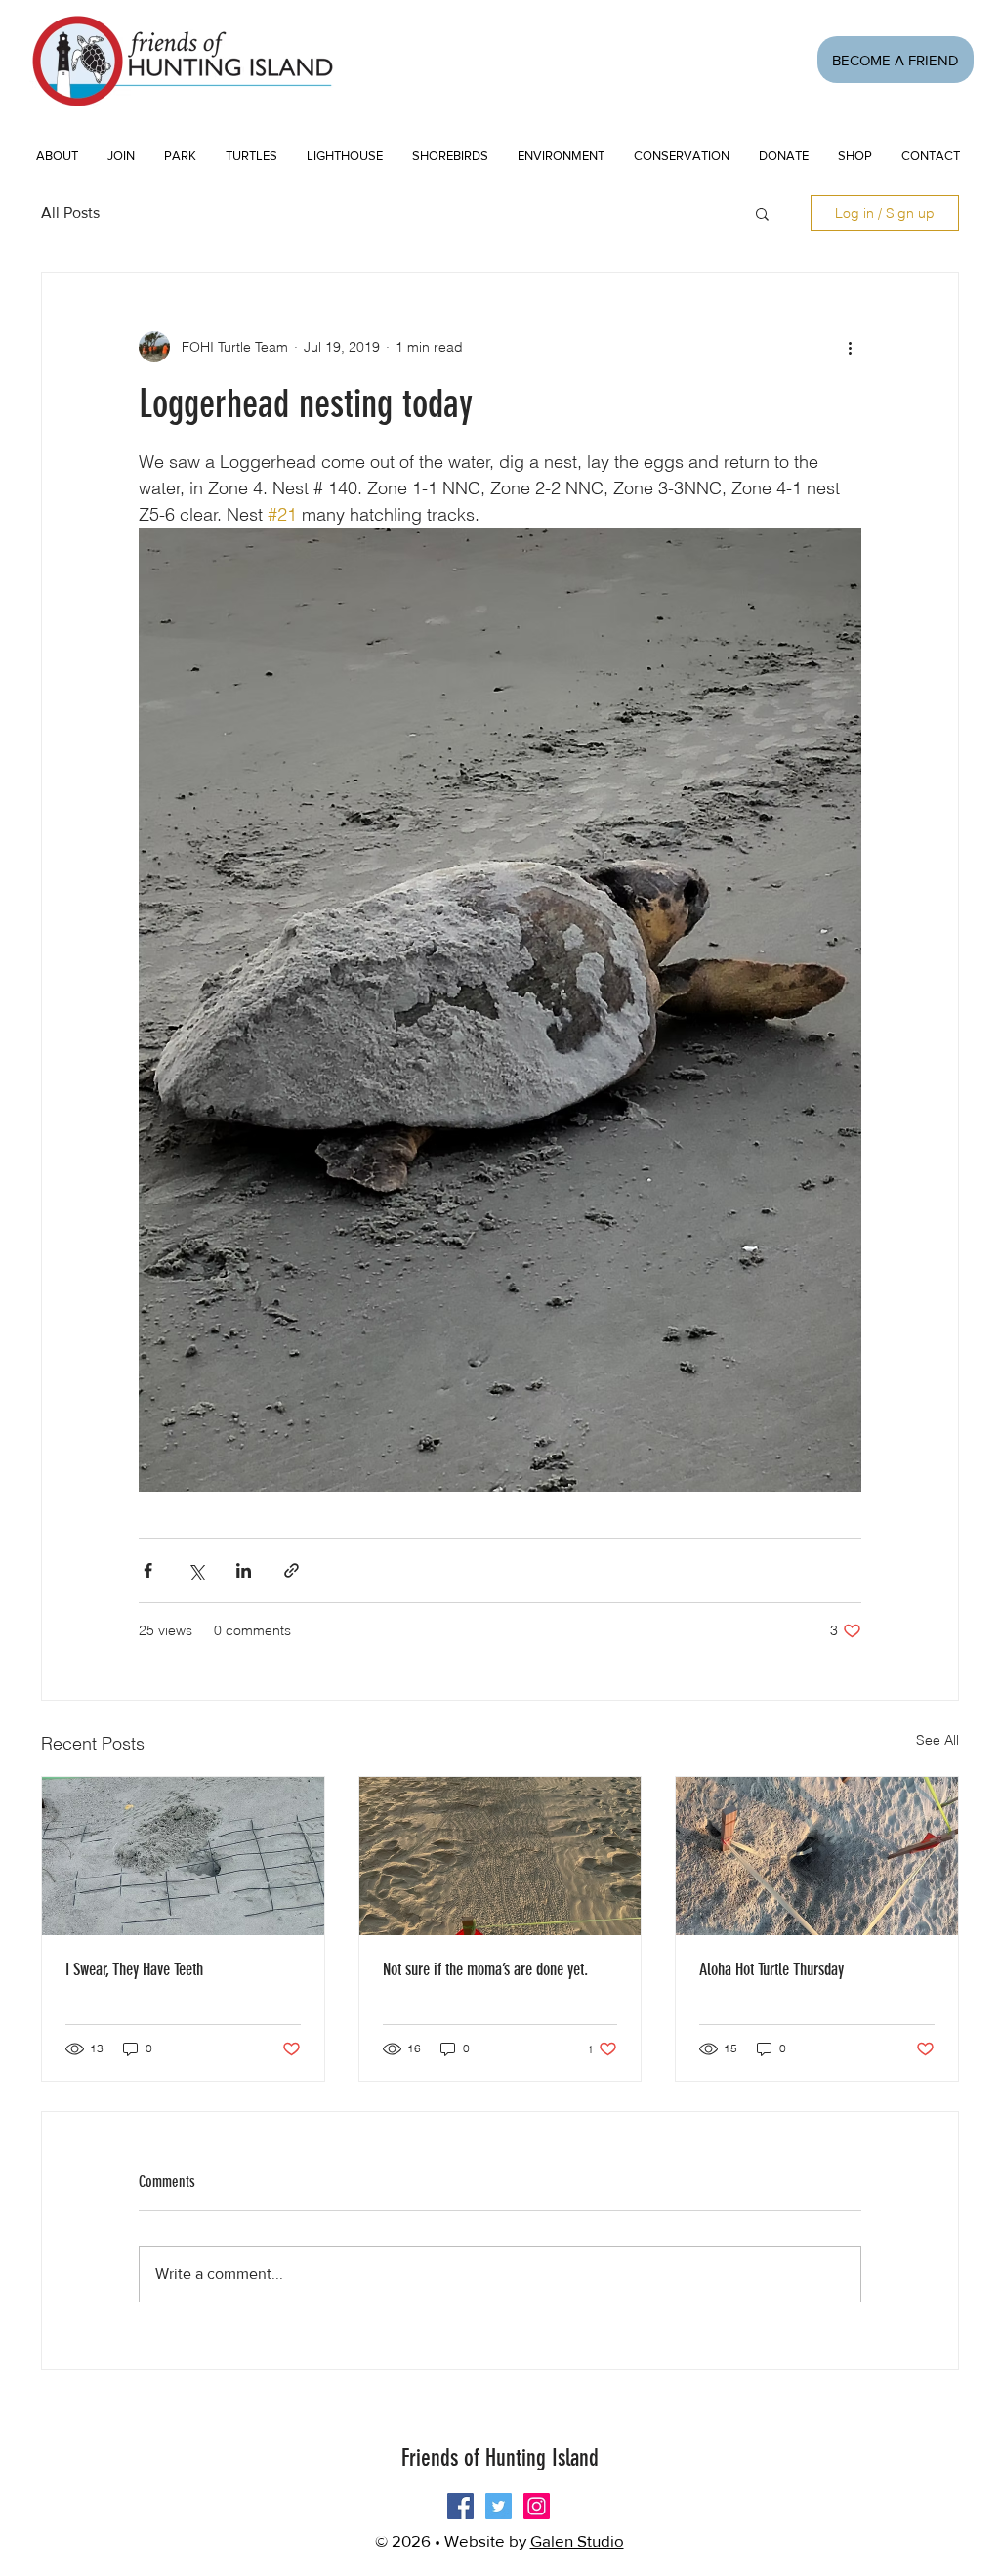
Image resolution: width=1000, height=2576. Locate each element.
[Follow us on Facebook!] (460, 2506)
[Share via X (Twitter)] (196, 1570)
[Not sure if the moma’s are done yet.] (500, 1856)
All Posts (70, 212)
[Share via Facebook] (148, 1570)
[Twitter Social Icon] (499, 2506)
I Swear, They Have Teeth (134, 1969)
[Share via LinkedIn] (244, 1570)
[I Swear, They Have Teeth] (183, 1856)
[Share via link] (292, 1570)
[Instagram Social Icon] (537, 2506)
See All (937, 1740)
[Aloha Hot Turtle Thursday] (817, 1856)
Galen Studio (577, 2540)
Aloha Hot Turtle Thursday (771, 1969)
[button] (121, 156)
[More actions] (850, 347)
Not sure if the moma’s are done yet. (485, 1969)
